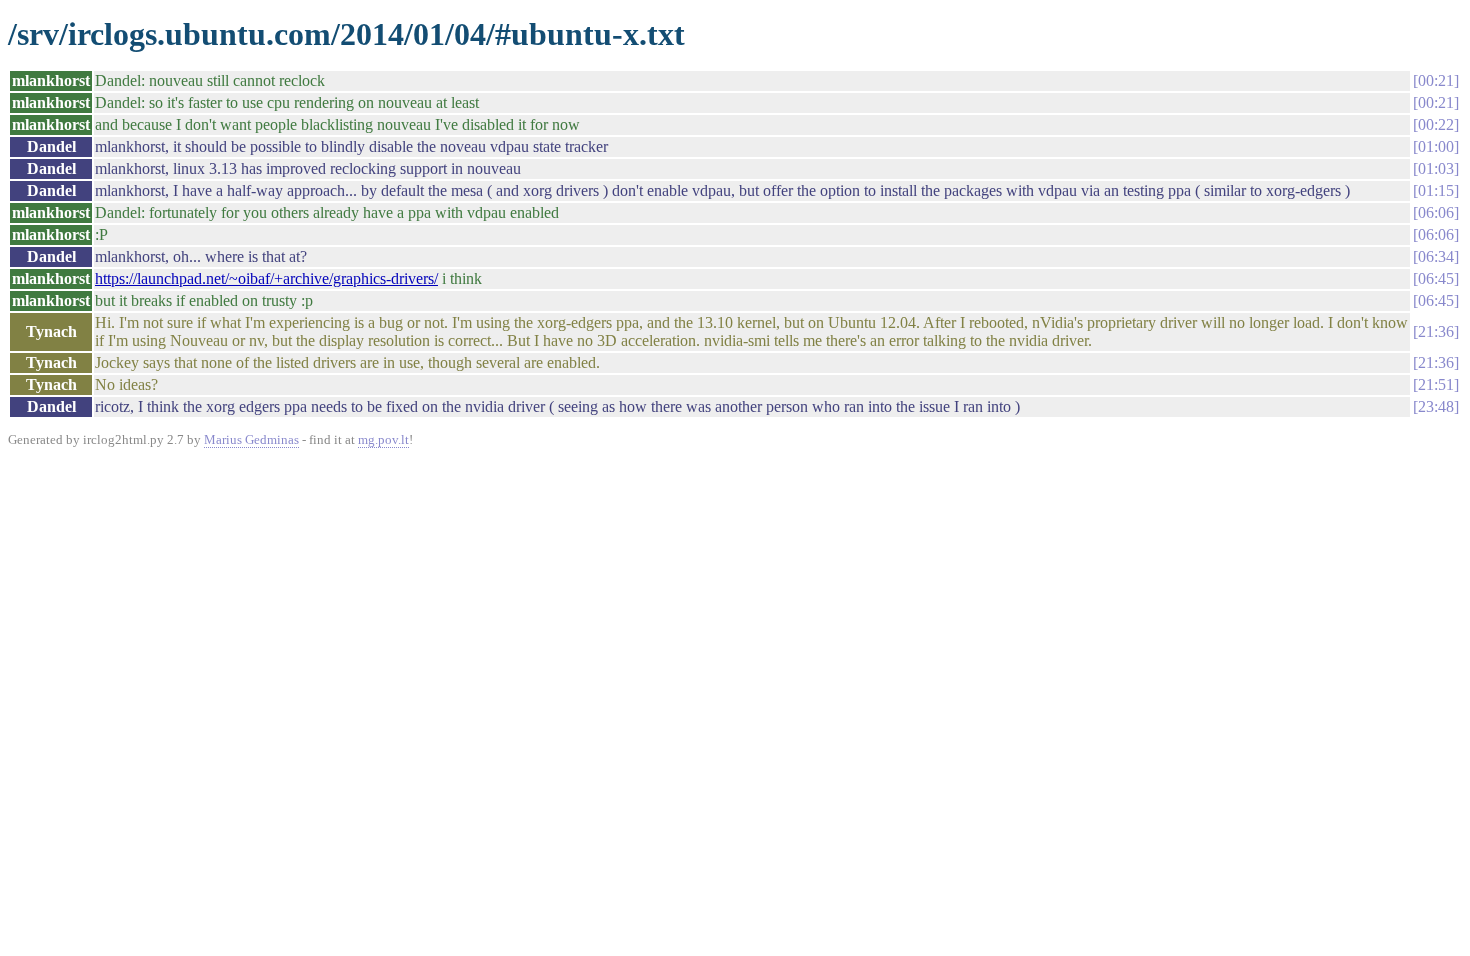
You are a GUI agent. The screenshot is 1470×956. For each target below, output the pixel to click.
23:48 (1436, 406)
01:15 (1436, 190)
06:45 (1436, 278)
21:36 (1436, 331)
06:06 (1436, 212)
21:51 (1436, 384)
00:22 (1436, 124)
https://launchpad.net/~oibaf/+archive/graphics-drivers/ (266, 278)
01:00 (1436, 146)
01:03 (1436, 168)
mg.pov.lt (383, 439)
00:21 (1436, 80)
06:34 (1436, 256)
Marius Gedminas (251, 439)
